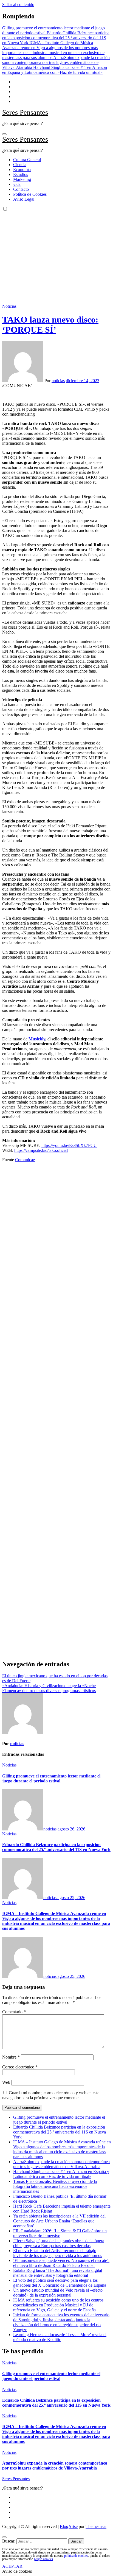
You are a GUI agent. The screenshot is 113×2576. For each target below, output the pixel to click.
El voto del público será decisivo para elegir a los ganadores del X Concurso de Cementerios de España (60, 2283)
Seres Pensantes (25, 112)
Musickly (37, 1039)
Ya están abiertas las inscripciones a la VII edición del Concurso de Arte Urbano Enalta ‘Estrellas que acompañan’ (59, 2221)
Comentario (14, 2012)
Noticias (9, 306)
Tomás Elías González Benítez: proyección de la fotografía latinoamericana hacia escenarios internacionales (55, 2186)
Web (6, 2082)
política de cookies (76, 2556)
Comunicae (25, 1160)
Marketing (22, 179)
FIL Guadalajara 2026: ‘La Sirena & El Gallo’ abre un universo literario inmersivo (60, 2233)
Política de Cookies (30, 194)
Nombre (11, 2057)
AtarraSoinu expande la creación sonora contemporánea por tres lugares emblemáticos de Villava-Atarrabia (61, 2164)
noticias (58, 381)
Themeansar (96, 2526)
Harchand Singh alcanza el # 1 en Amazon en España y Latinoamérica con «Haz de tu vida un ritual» (61, 2174)
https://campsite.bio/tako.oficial (41, 1150)
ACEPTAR (12, 2566)
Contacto (21, 189)
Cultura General (27, 160)
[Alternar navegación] (4, 134)
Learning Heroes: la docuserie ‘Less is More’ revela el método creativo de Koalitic (60, 2337)
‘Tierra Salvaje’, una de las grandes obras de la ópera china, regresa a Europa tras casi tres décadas (59, 2243)
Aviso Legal (24, 199)
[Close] (4, 2537)
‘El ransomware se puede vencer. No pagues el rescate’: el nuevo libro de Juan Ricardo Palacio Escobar (61, 2263)
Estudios (21, 174)
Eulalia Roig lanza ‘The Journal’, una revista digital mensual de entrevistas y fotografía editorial (58, 2273)
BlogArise (69, 2526)
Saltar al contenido (18, 5)
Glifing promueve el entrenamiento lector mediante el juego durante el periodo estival (51, 1778)
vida (17, 184)
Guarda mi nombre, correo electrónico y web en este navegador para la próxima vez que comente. (51, 2095)
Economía (22, 170)
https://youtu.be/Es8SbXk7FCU (69, 1145)
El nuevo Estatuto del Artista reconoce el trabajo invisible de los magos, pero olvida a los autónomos (58, 2253)
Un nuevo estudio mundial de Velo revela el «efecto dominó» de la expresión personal (58, 2293)
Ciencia (20, 165)
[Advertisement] (56, 255)
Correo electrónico (20, 2067)
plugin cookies (43, 2559)
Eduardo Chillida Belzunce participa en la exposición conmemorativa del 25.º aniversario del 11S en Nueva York (56, 1847)
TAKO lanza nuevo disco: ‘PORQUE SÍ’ (50, 325)
